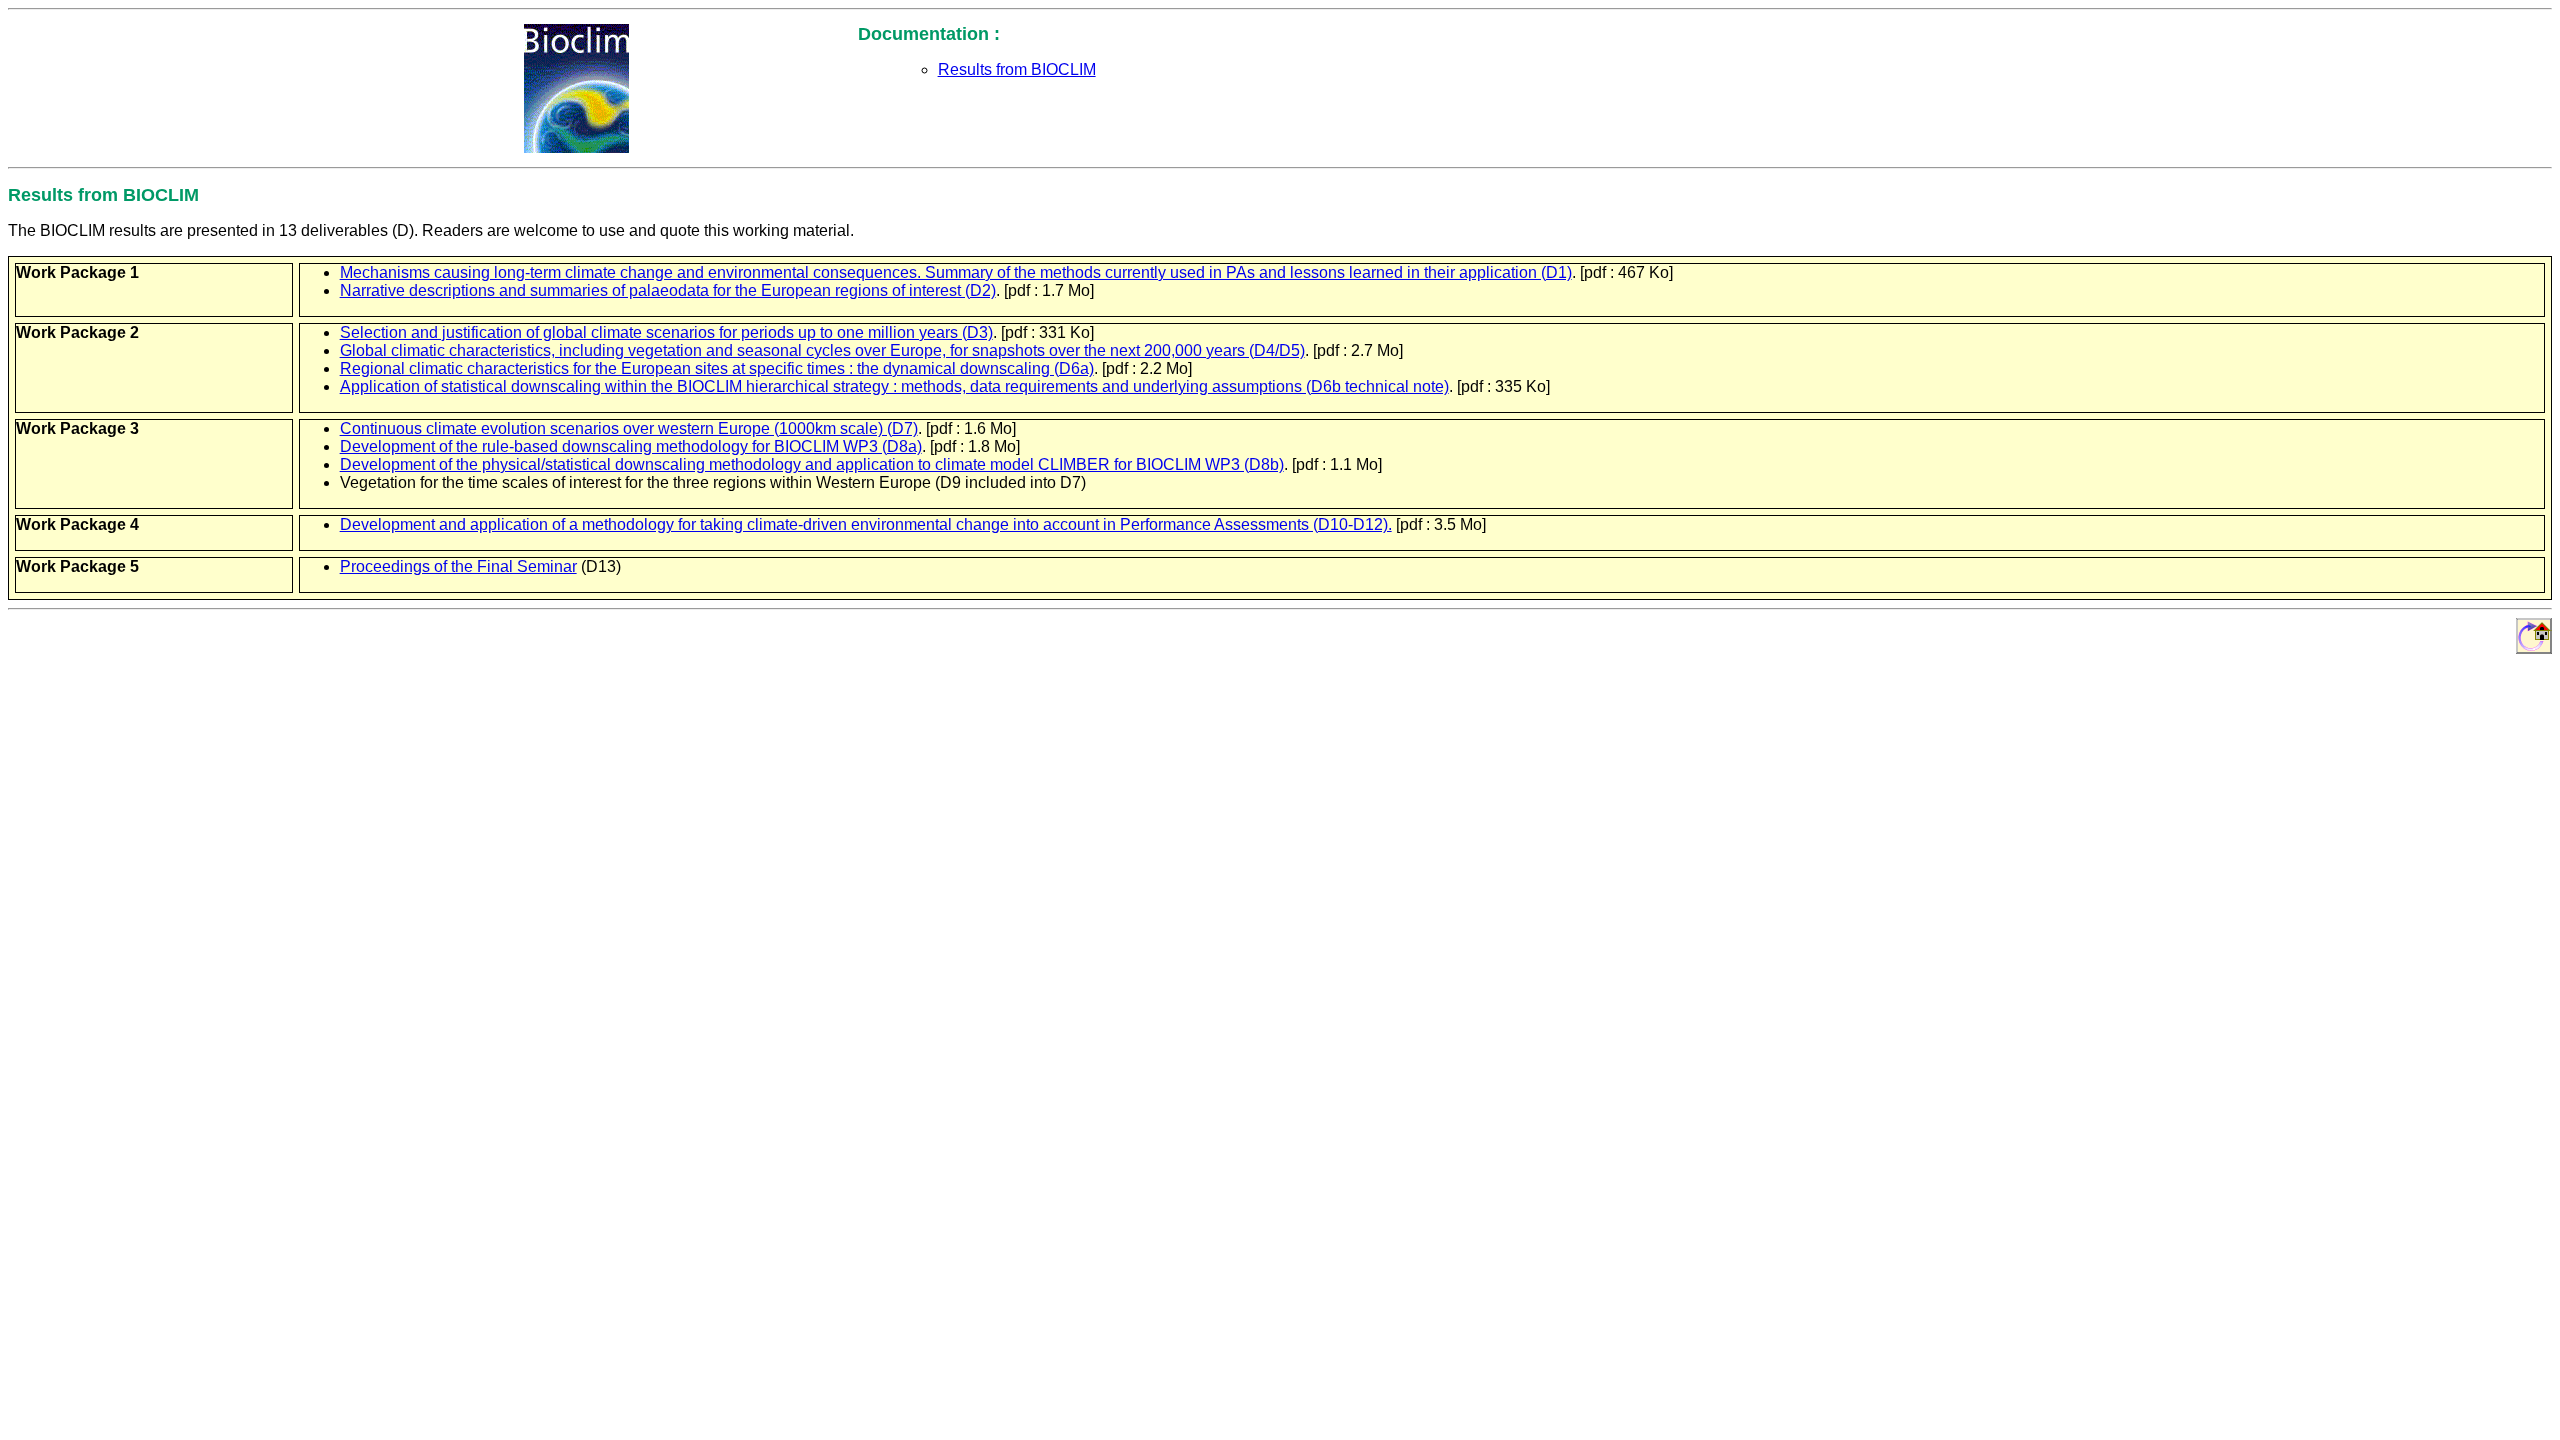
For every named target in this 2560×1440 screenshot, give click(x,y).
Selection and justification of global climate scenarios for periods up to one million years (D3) (666, 332)
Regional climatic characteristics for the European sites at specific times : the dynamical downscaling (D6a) (717, 368)
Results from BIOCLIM (1017, 69)
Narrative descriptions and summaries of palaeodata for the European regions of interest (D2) (668, 290)
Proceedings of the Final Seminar (458, 566)
